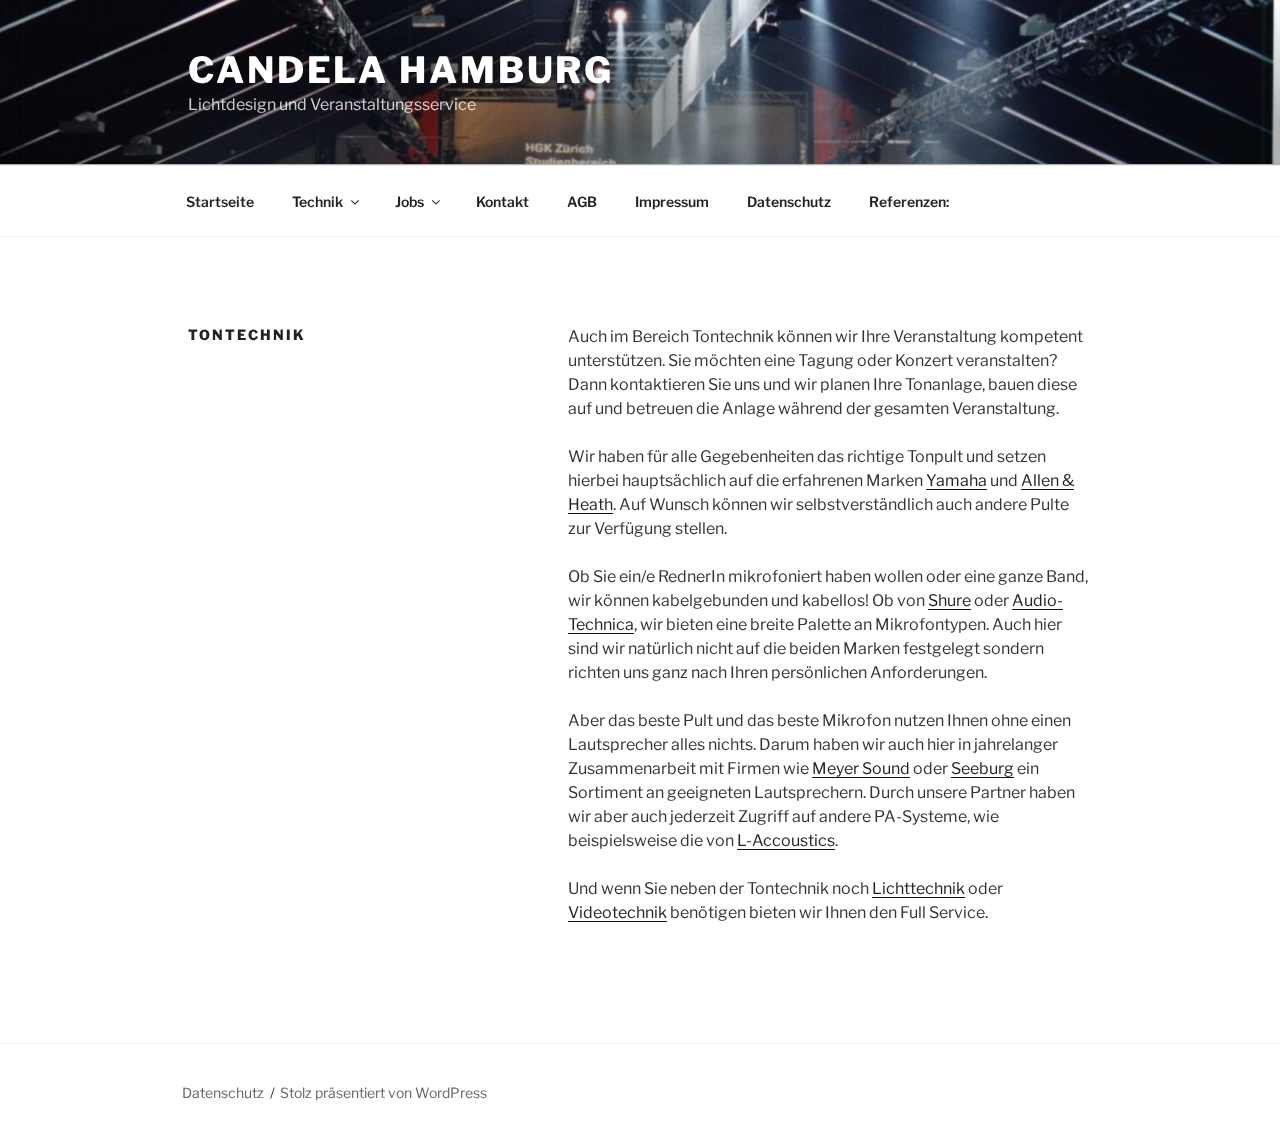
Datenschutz (789, 201)
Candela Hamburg (401, 70)
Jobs (409, 201)
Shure (949, 600)
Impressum (672, 201)
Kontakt (502, 201)
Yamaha (956, 480)
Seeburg (982, 768)
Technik (317, 201)
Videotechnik (617, 912)
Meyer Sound (861, 768)
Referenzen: (909, 201)
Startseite (220, 201)
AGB (582, 201)
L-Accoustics (786, 840)
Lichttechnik (918, 888)
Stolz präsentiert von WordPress (383, 1092)
